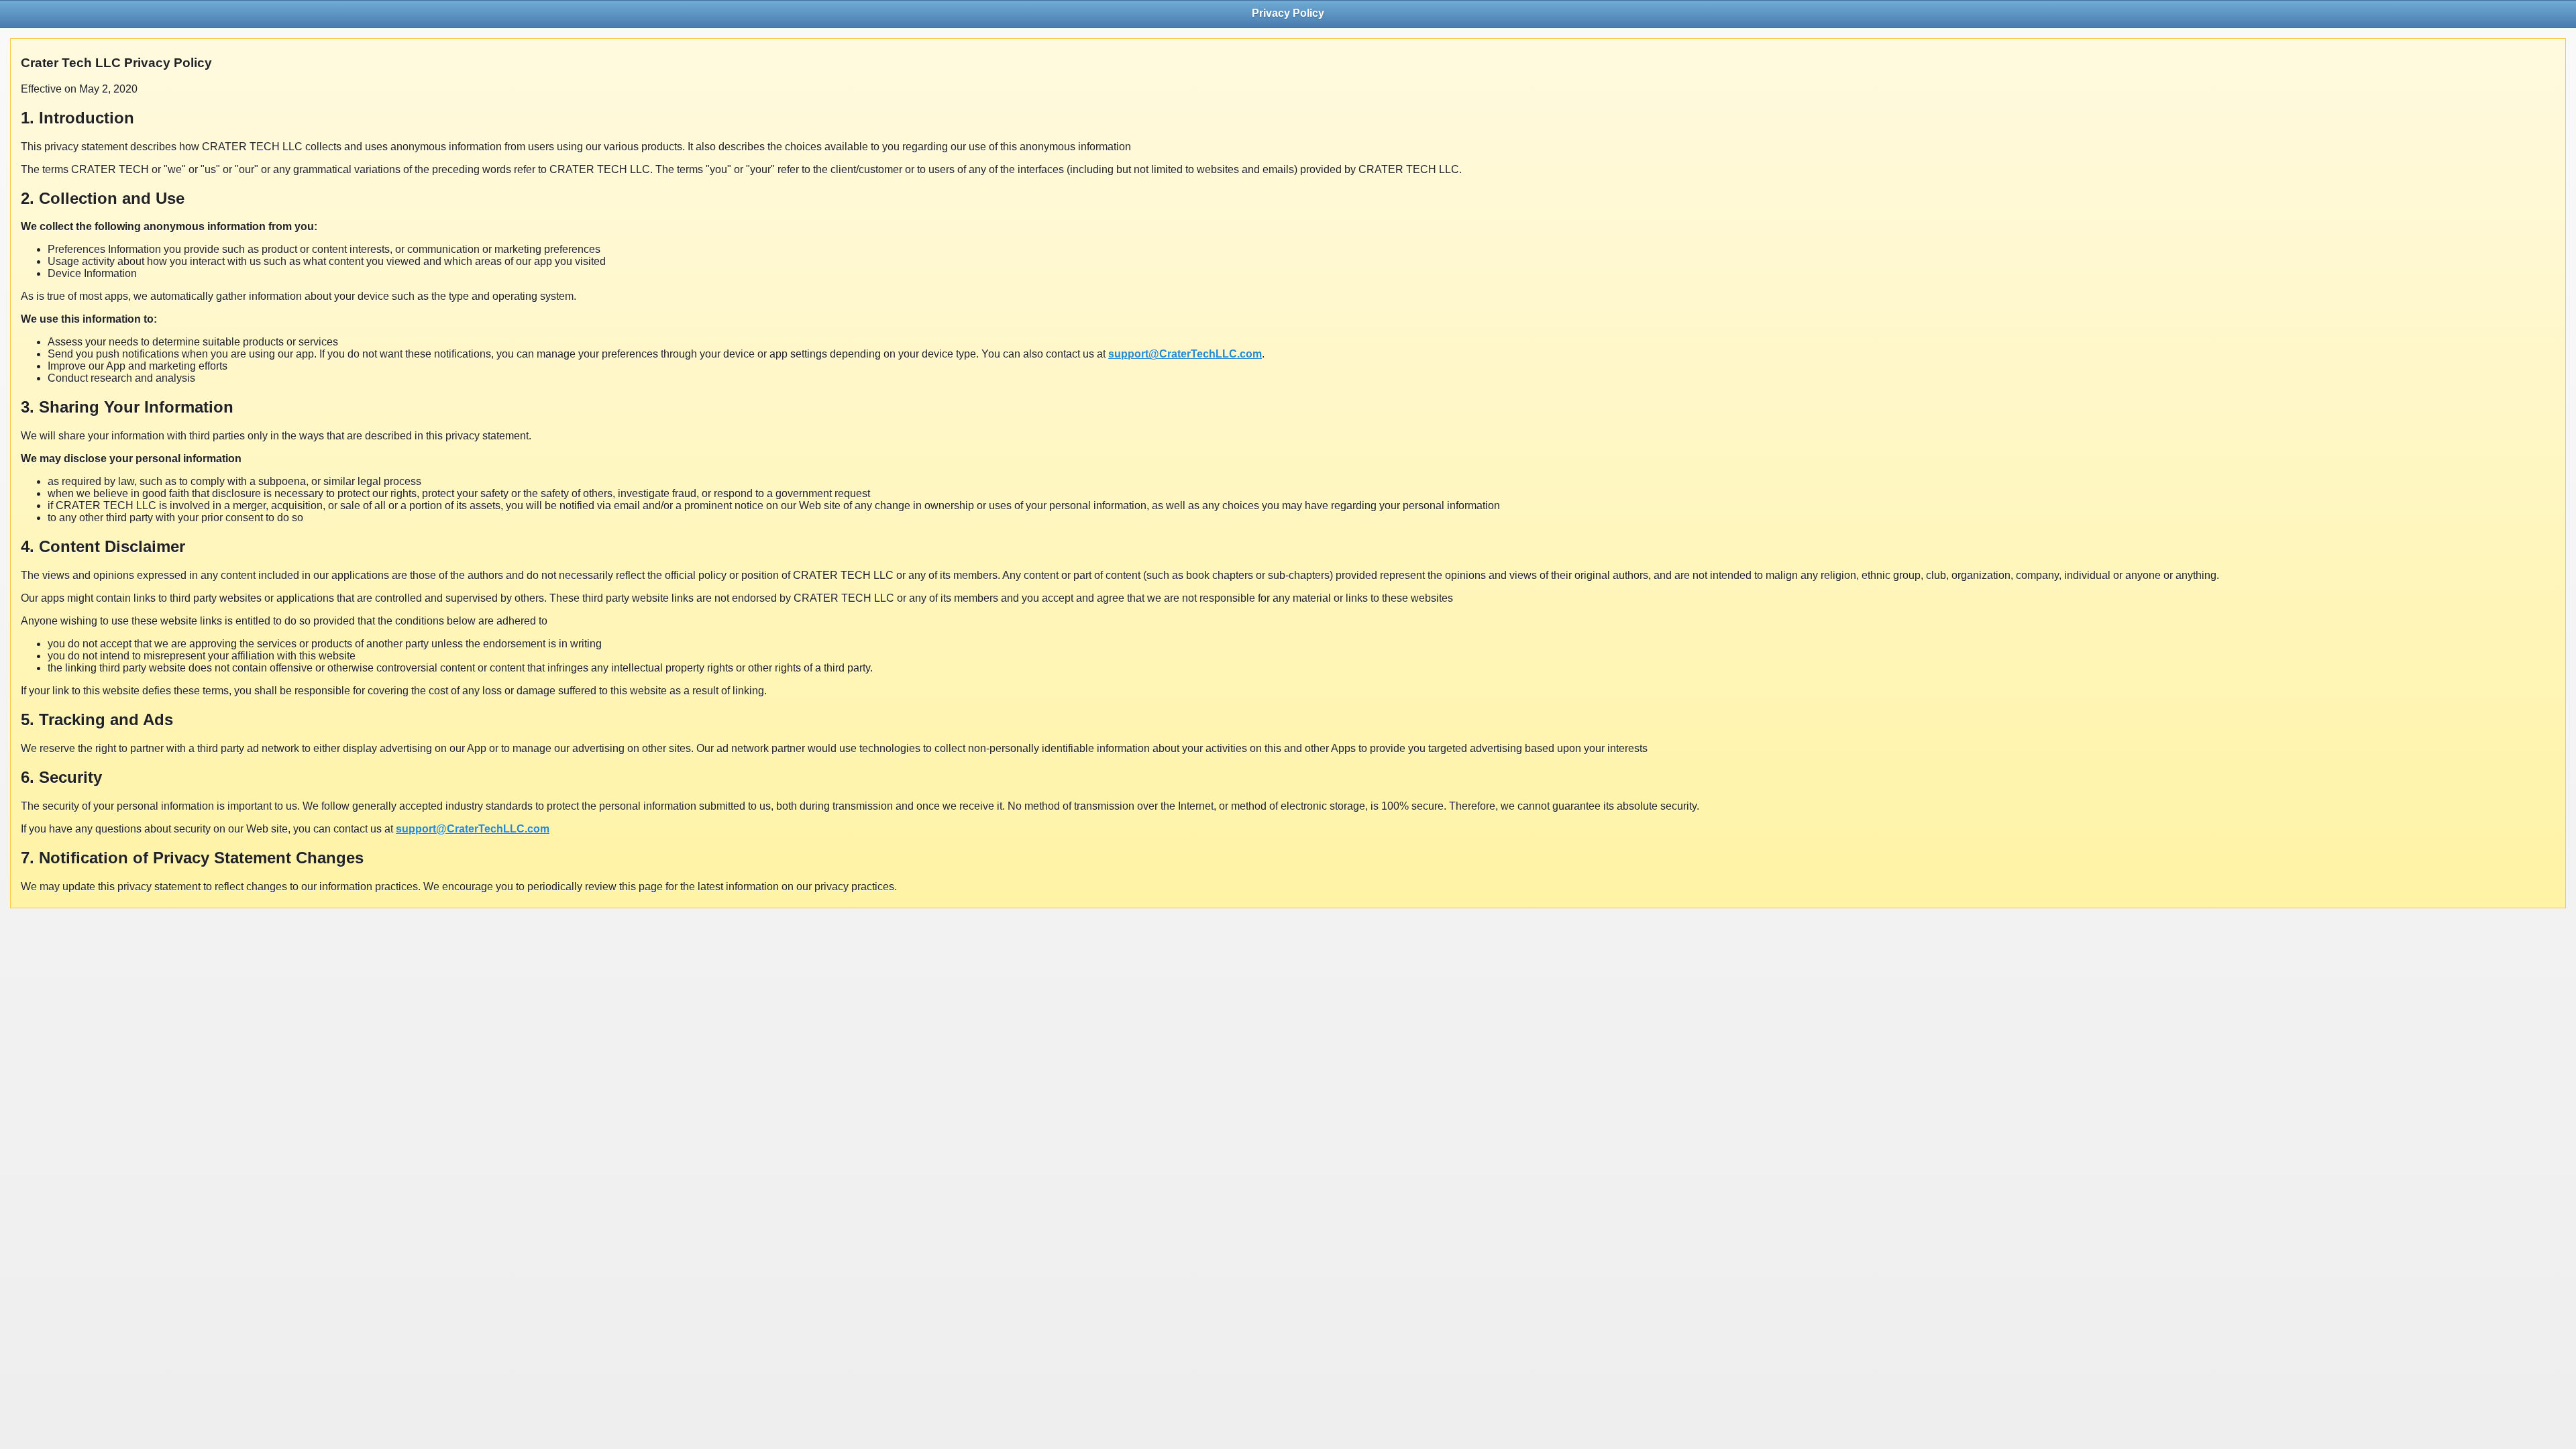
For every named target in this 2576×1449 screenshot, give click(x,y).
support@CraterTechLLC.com (1185, 354)
